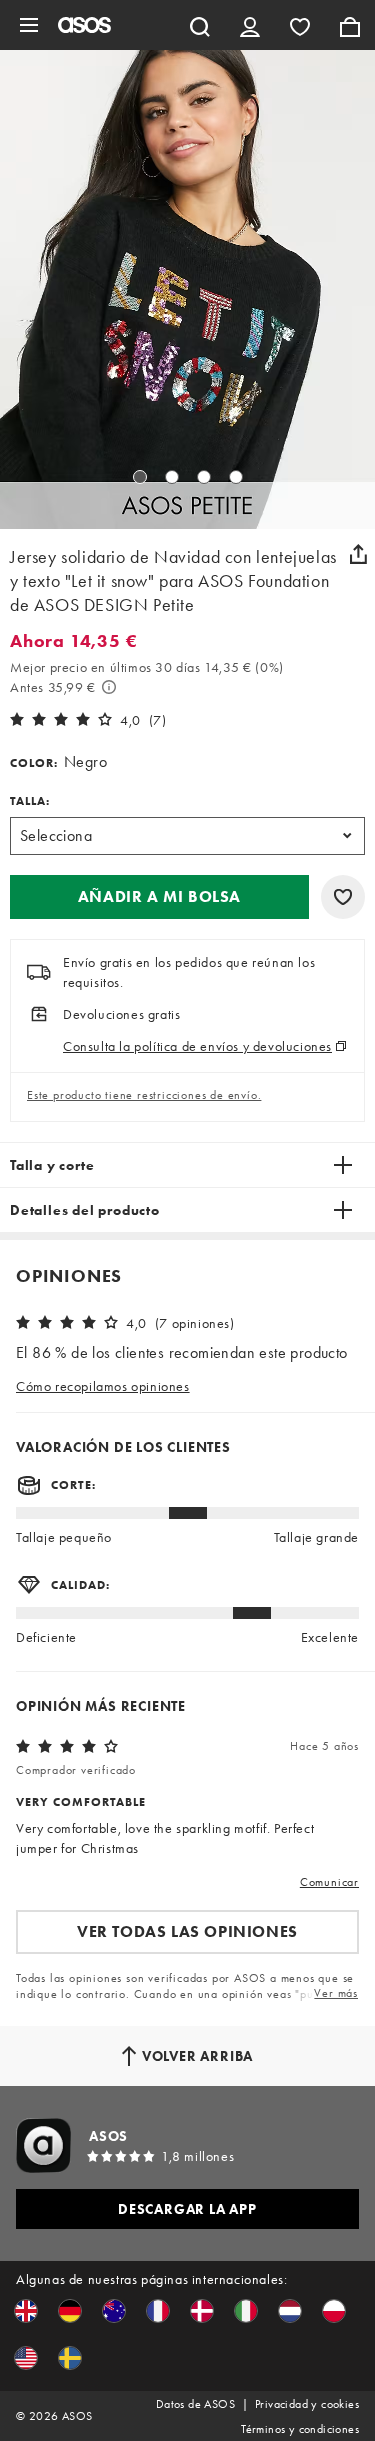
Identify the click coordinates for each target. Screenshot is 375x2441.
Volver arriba (197, 2056)
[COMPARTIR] (358, 554)
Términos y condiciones (300, 2429)
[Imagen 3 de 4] (204, 477)
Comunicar (329, 1882)
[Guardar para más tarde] (343, 897)
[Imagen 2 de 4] (172, 477)
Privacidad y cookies (307, 2404)
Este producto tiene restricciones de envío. (144, 1095)
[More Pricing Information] (109, 687)
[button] (159, 897)
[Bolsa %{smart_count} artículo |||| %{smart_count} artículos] (350, 25)
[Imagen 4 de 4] (236, 477)
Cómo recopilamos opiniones (103, 1386)
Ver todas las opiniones (187, 1931)
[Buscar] (200, 25)
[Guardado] (300, 25)
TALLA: (30, 801)
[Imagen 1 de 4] (140, 477)
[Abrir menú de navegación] (29, 25)
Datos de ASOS (195, 2404)
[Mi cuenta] (250, 25)
